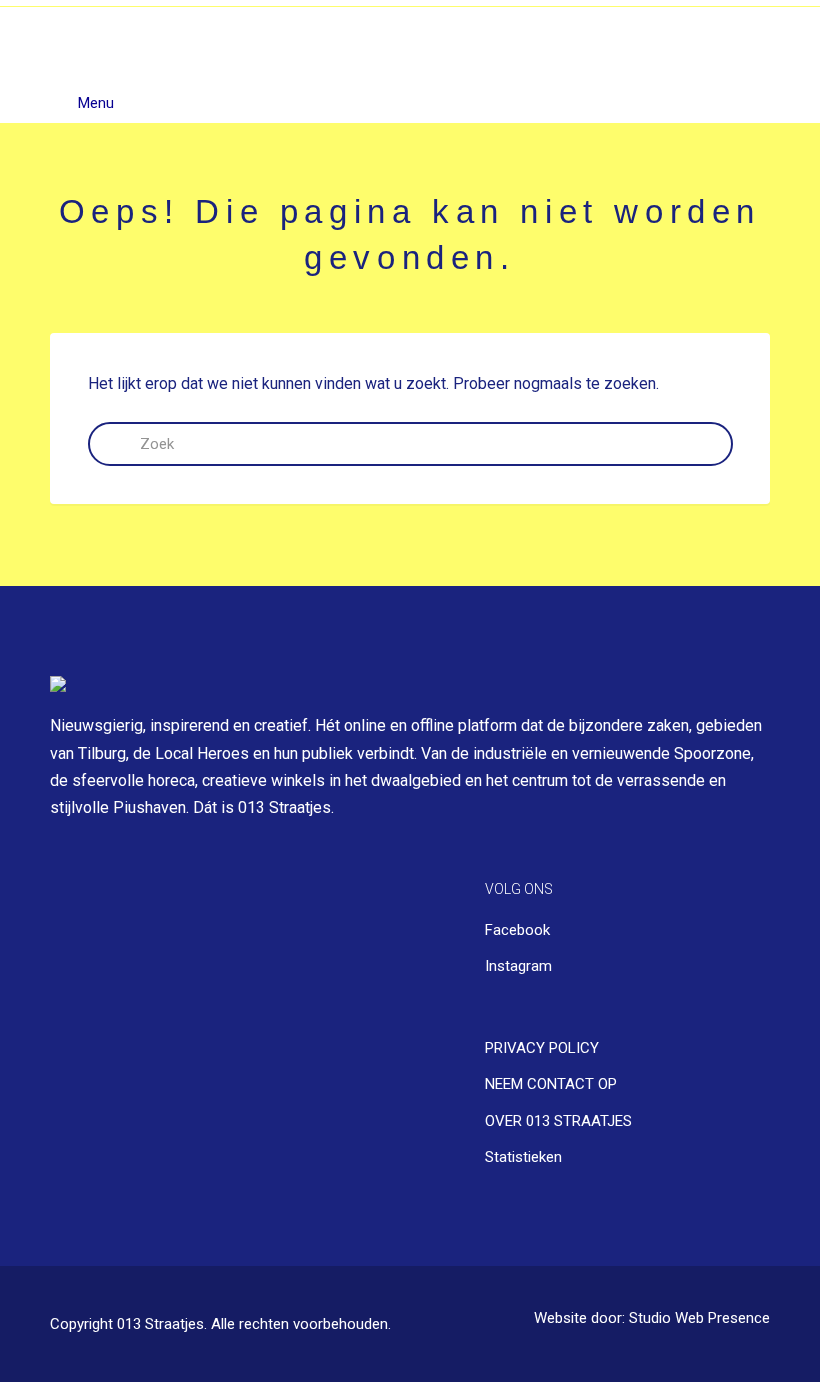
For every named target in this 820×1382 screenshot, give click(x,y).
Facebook (517, 930)
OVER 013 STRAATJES (558, 1121)
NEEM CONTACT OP (551, 1084)
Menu (94, 103)
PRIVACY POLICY (542, 1048)
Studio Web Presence (699, 1318)
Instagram (518, 966)
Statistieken (523, 1157)
